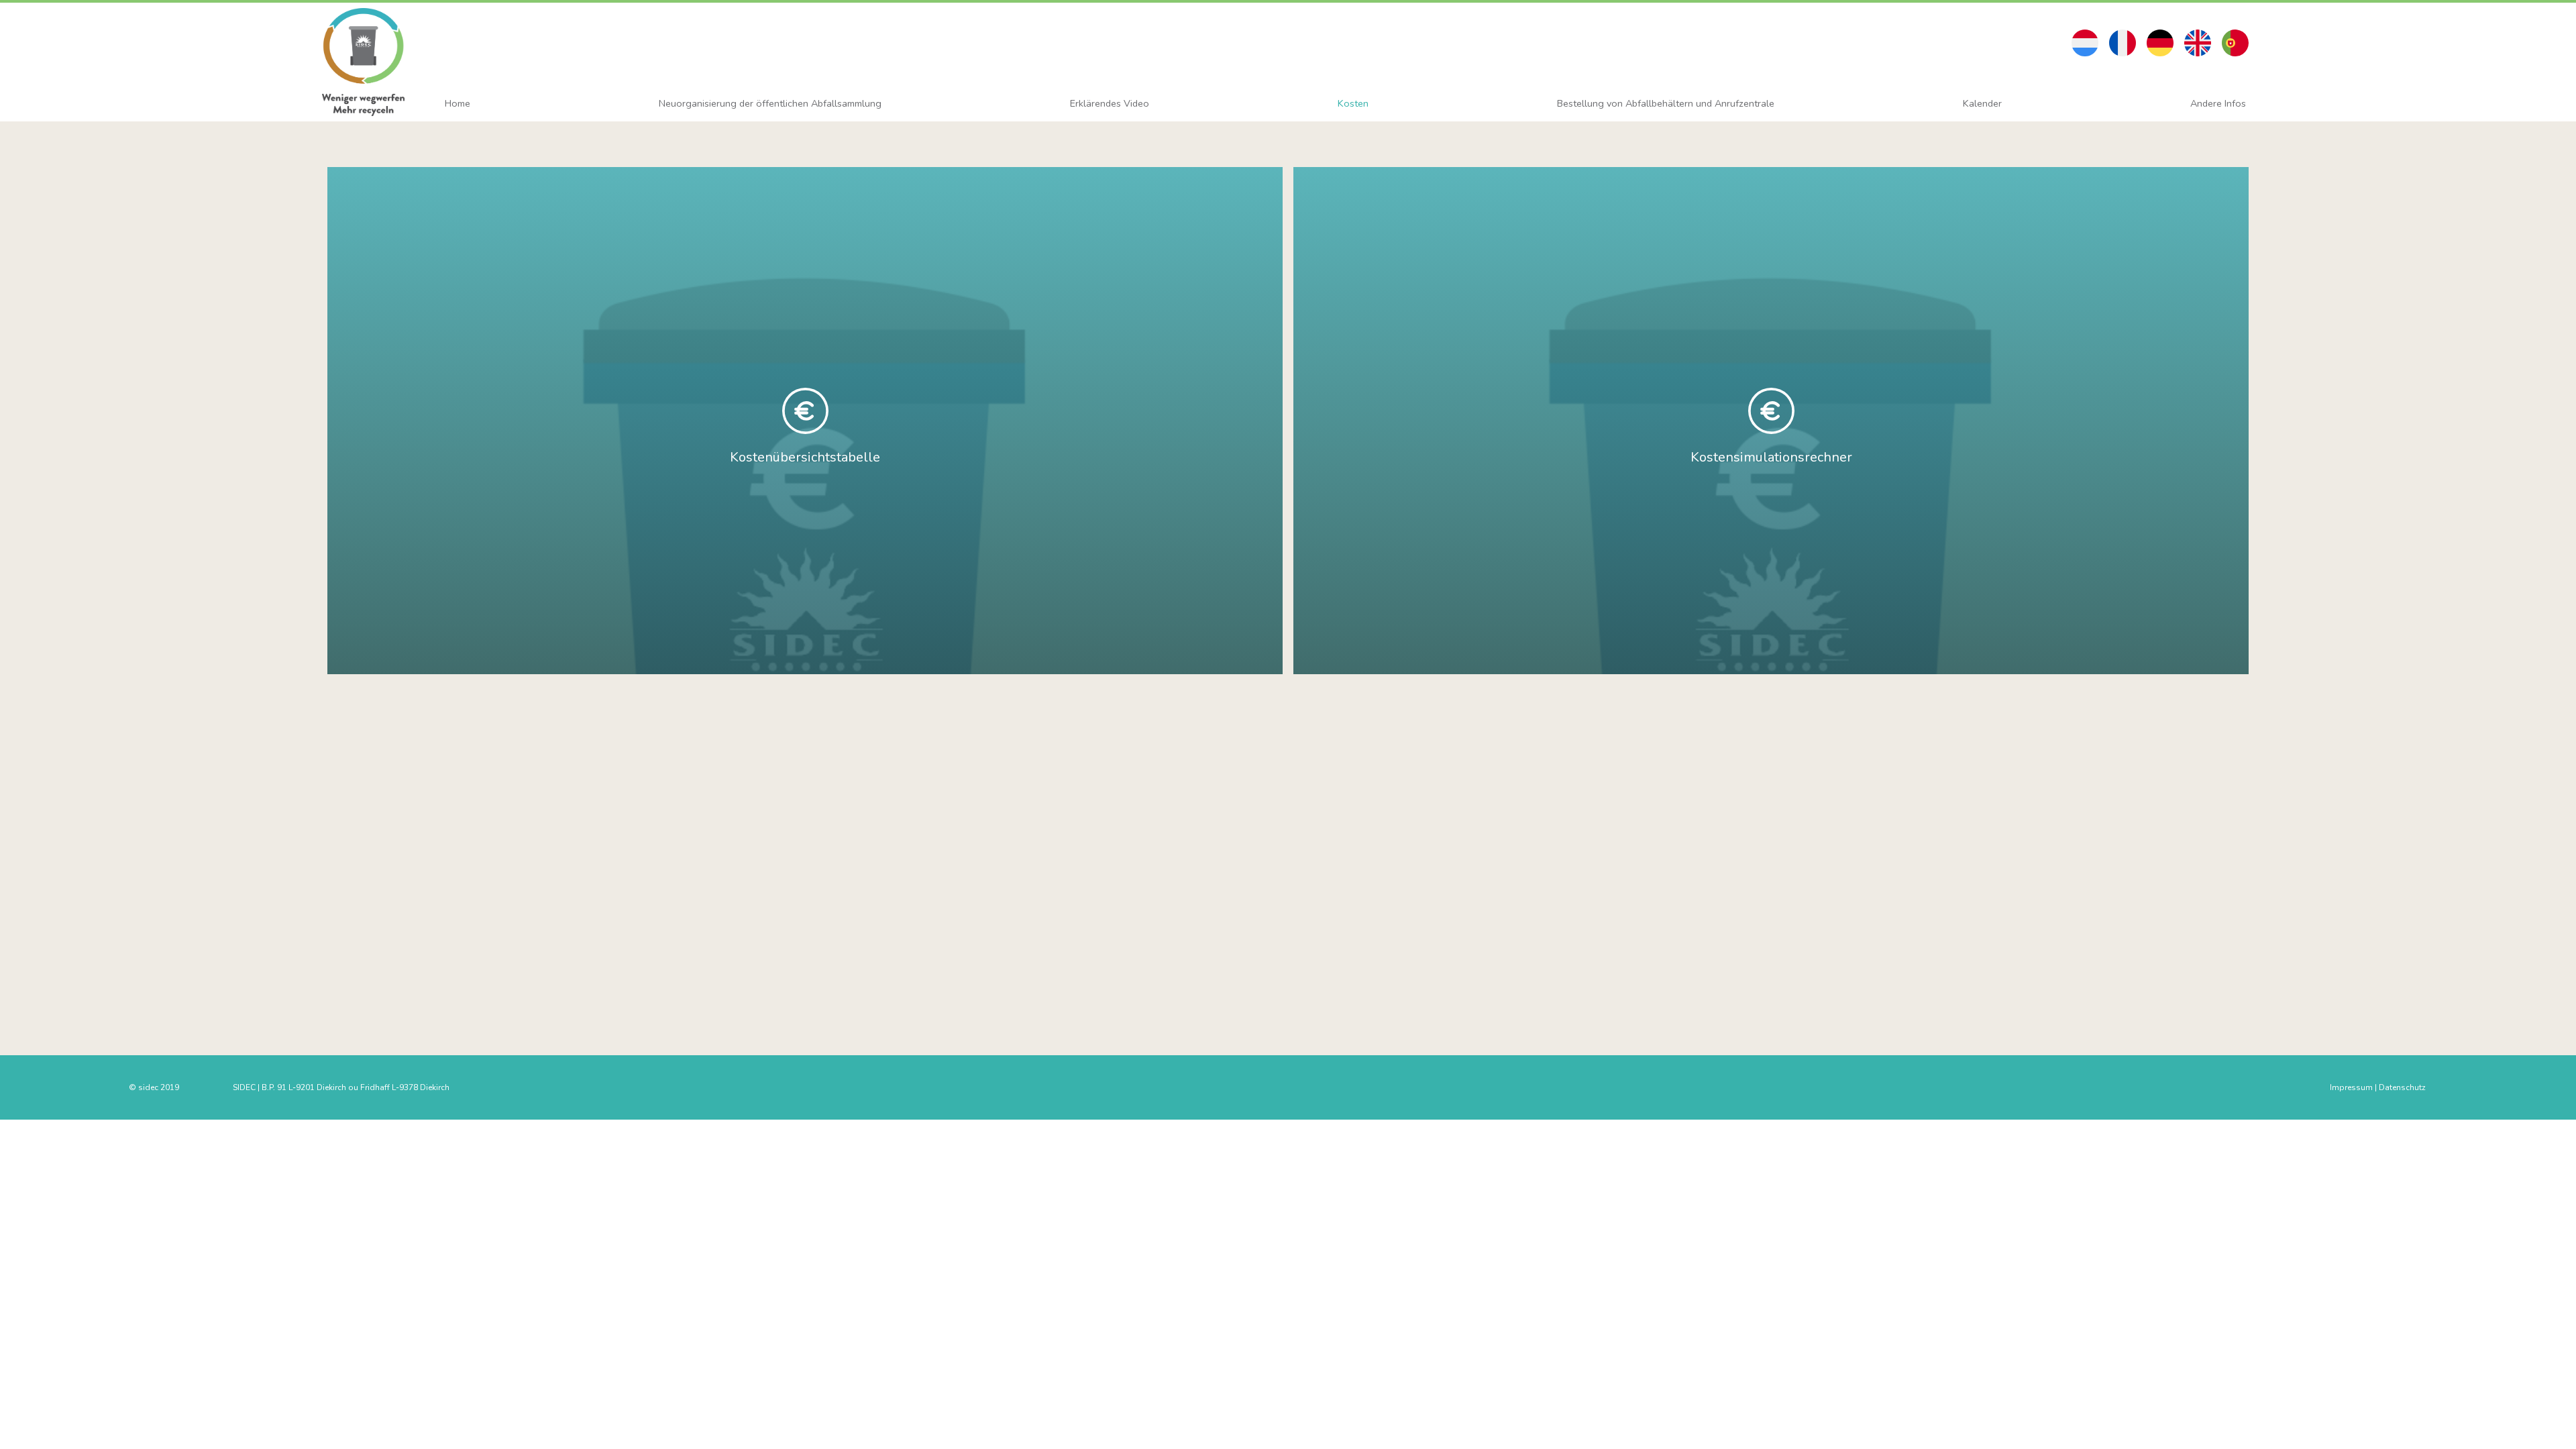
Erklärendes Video (1110, 103)
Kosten (1353, 103)
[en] (2198, 43)
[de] (2160, 43)
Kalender (1982, 103)
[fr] (2123, 43)
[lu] (2085, 43)
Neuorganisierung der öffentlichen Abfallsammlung (770, 103)
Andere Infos (2218, 103)
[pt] (2235, 43)
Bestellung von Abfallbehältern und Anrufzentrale (1666, 103)
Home (458, 103)
